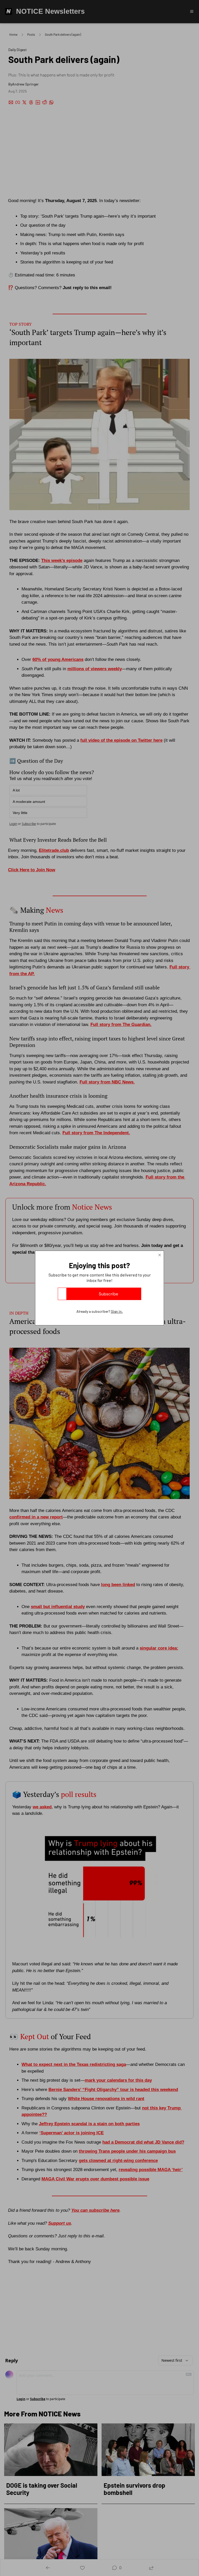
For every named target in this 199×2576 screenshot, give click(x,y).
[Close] (160, 1255)
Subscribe (108, 1294)
